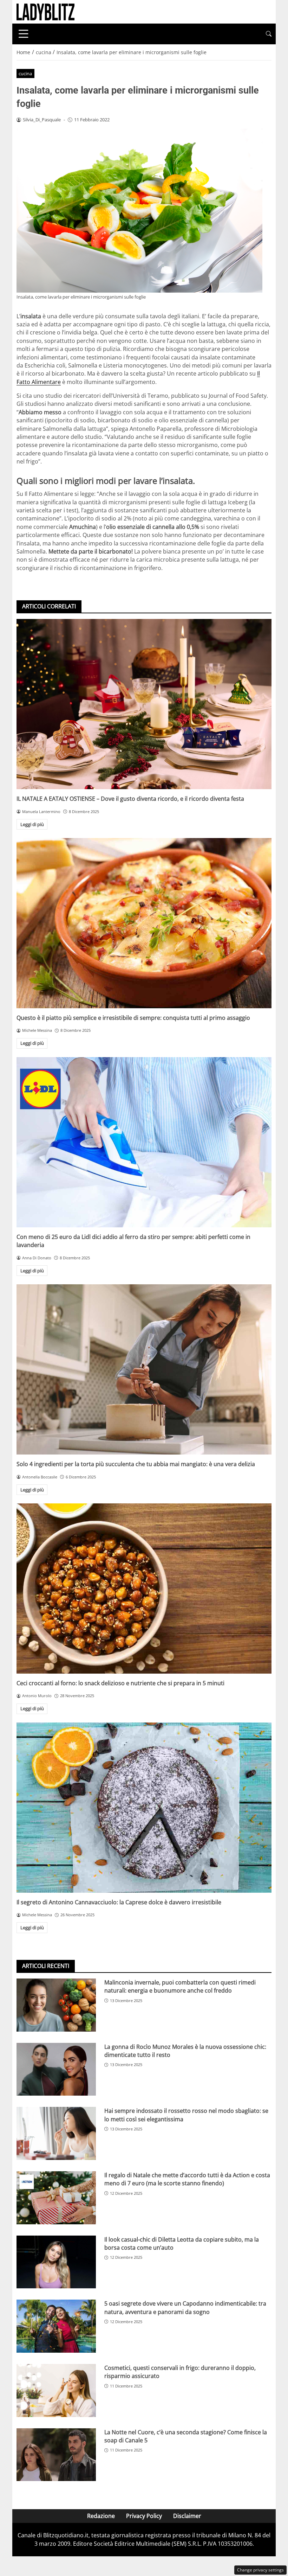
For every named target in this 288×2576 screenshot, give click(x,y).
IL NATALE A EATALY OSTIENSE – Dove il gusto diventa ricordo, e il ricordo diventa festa (130, 799)
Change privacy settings (260, 2570)
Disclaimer (187, 2516)
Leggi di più (32, 824)
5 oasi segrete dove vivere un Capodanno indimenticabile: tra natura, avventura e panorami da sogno (185, 2307)
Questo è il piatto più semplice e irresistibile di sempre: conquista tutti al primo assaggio (133, 1018)
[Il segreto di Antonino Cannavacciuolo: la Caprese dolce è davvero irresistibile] (144, 1808)
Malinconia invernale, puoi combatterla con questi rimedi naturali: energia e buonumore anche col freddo (180, 1986)
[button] (269, 34)
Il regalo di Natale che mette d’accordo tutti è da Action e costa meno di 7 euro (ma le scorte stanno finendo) (187, 2179)
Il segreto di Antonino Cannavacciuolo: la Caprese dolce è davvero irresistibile (119, 1902)
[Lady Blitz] (45, 11)
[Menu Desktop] (24, 34)
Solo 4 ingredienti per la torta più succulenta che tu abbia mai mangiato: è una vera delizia (136, 1464)
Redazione (101, 2516)
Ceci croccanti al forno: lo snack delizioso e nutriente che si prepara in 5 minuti (120, 1683)
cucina (25, 73)
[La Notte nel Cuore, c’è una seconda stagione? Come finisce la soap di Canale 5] (56, 2455)
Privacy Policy (144, 2516)
